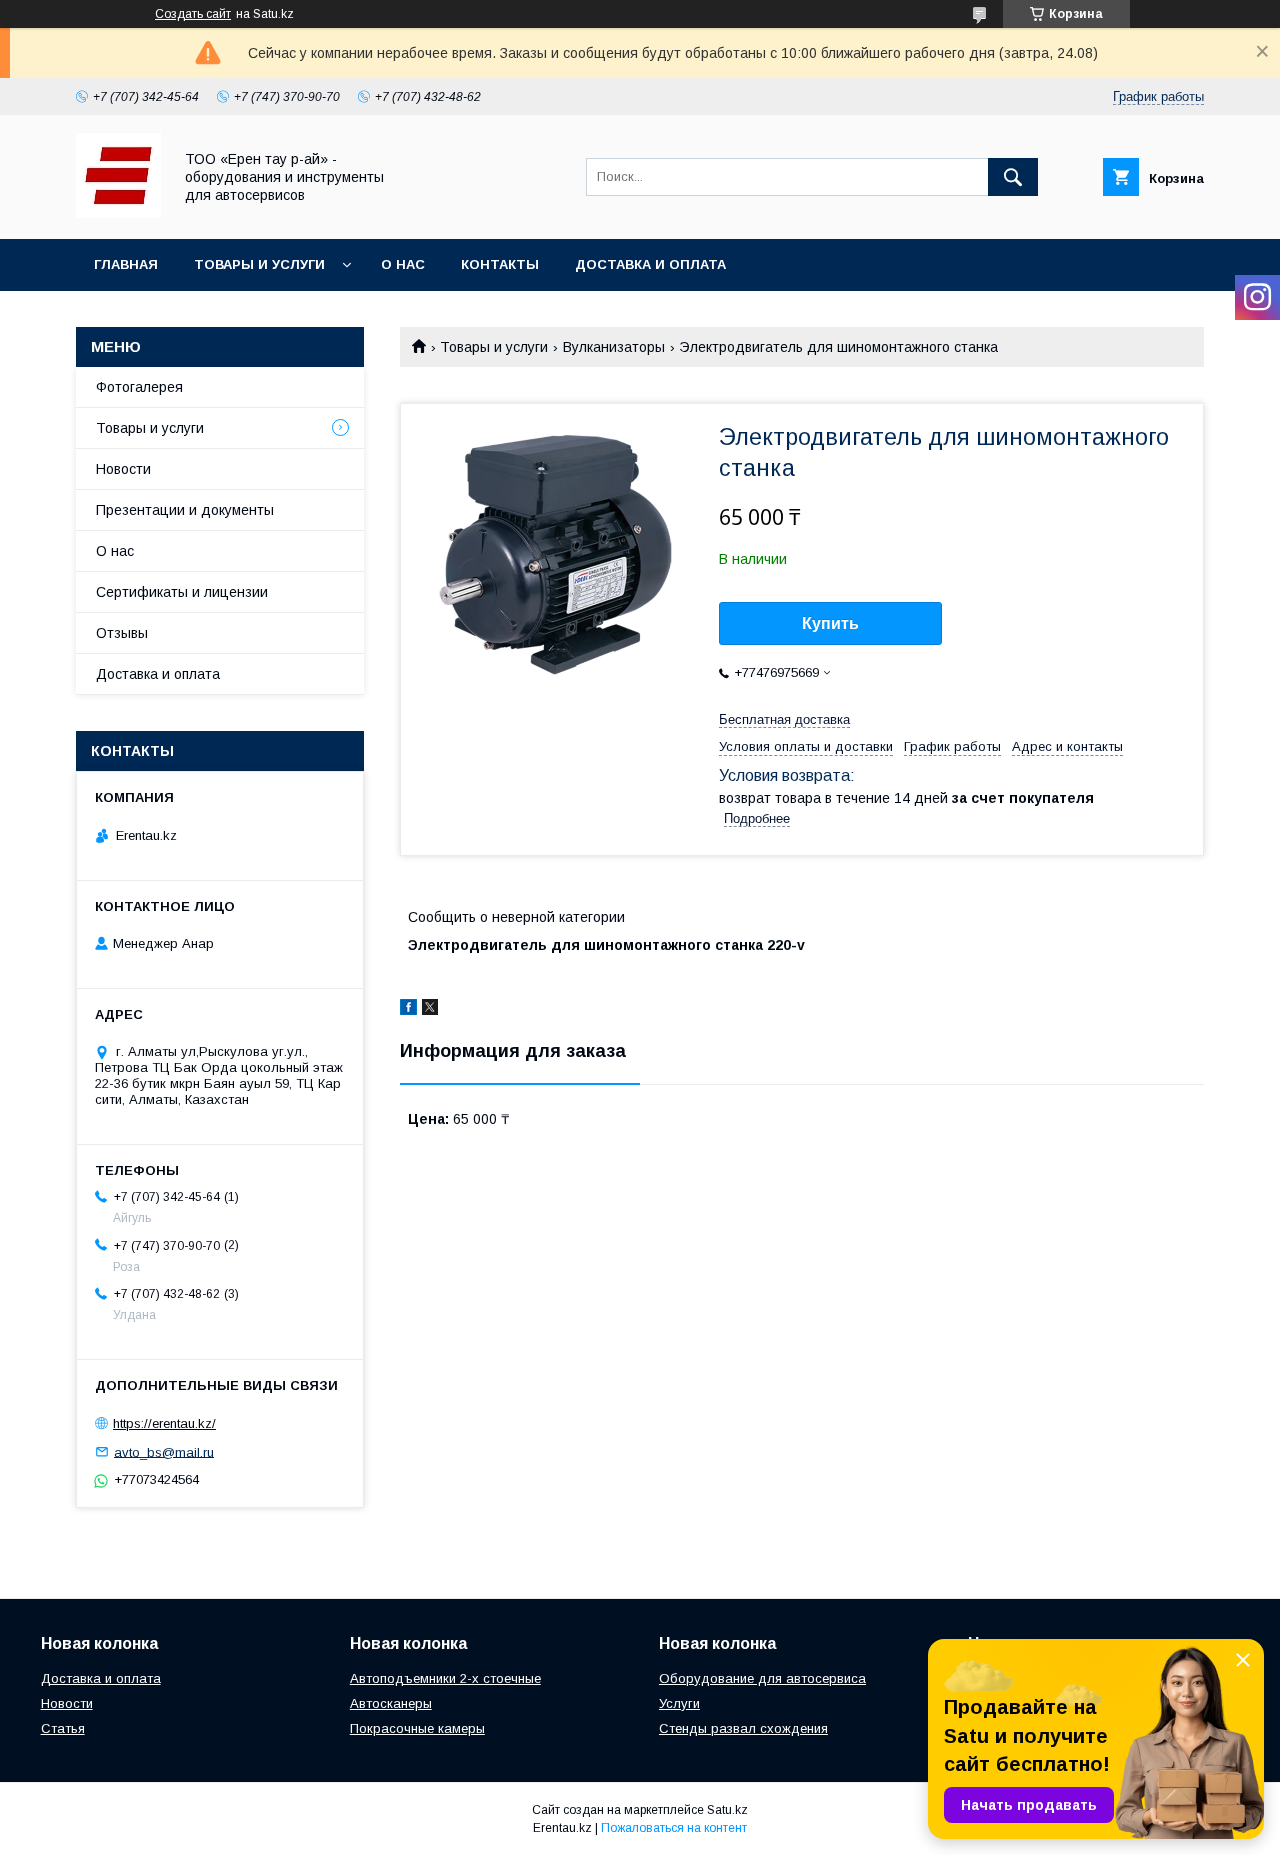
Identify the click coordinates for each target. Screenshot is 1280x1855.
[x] (430, 1010)
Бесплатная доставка (784, 719)
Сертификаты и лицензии (182, 592)
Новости (123, 469)
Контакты (500, 264)
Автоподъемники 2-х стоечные (445, 1678)
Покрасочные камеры (417, 1728)
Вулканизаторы (614, 347)
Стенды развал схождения (743, 1728)
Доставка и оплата (650, 264)
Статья (63, 1728)
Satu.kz (727, 1810)
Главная (126, 264)
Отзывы (122, 633)
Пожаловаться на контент (674, 1828)
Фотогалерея (139, 387)
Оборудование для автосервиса (762, 1678)
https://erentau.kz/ (164, 1423)
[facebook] (408, 1010)
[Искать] (1013, 177)
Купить (830, 623)
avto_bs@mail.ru (164, 1451)
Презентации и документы (185, 510)
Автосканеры (391, 1703)
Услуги (679, 1703)
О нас (403, 264)
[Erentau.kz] (118, 213)
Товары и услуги (259, 264)
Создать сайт (193, 14)
